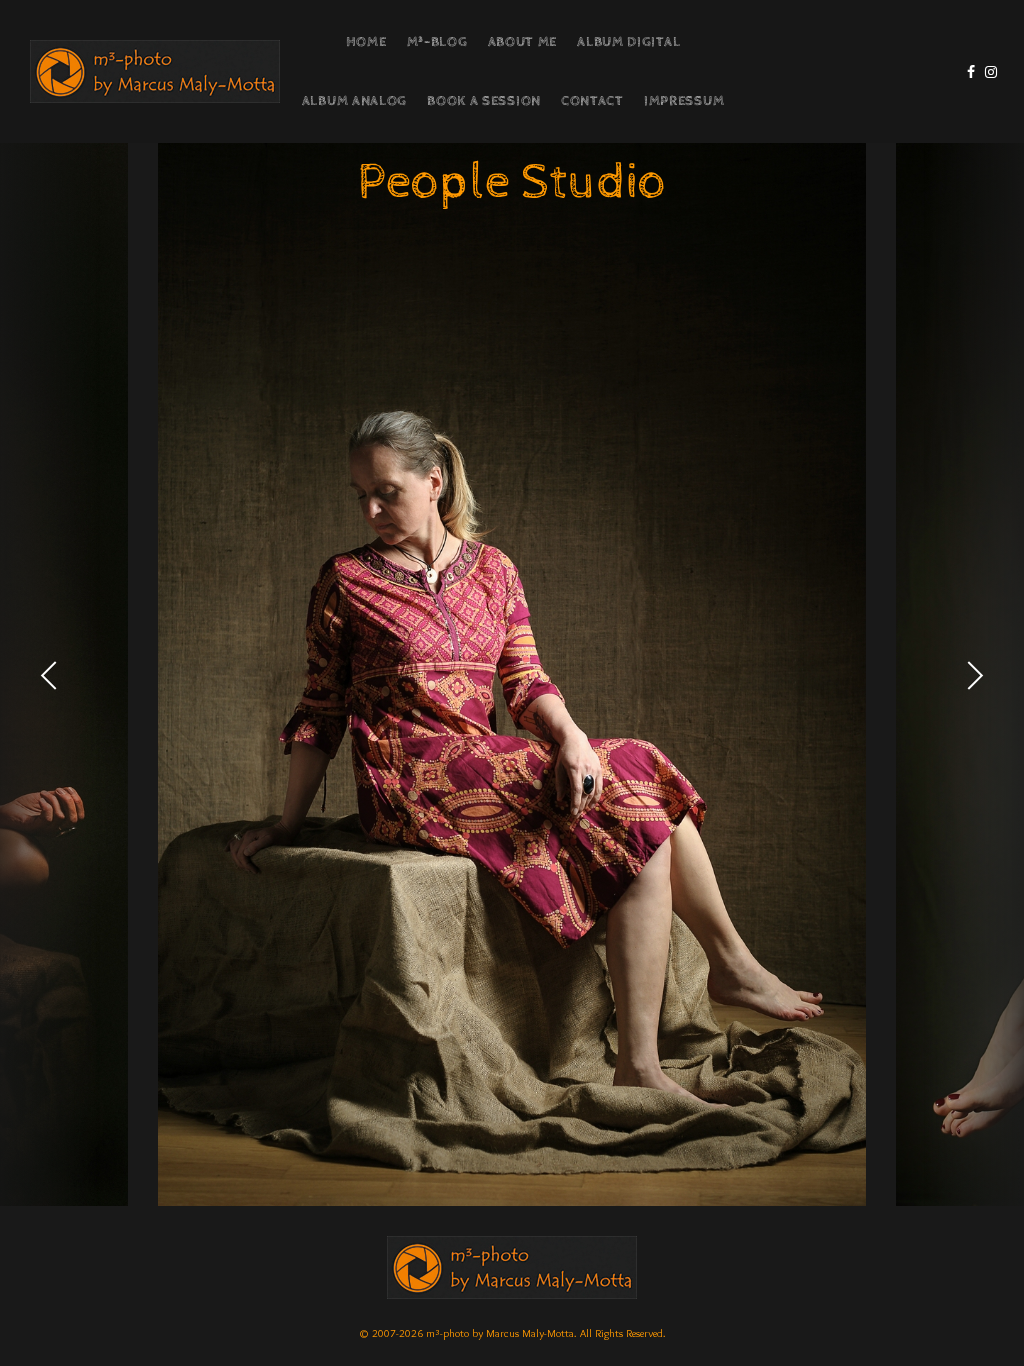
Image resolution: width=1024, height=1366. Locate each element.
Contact (592, 101)
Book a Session (484, 101)
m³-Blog (437, 42)
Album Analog (354, 101)
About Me (523, 42)
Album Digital (628, 42)
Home (366, 42)
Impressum (684, 101)
